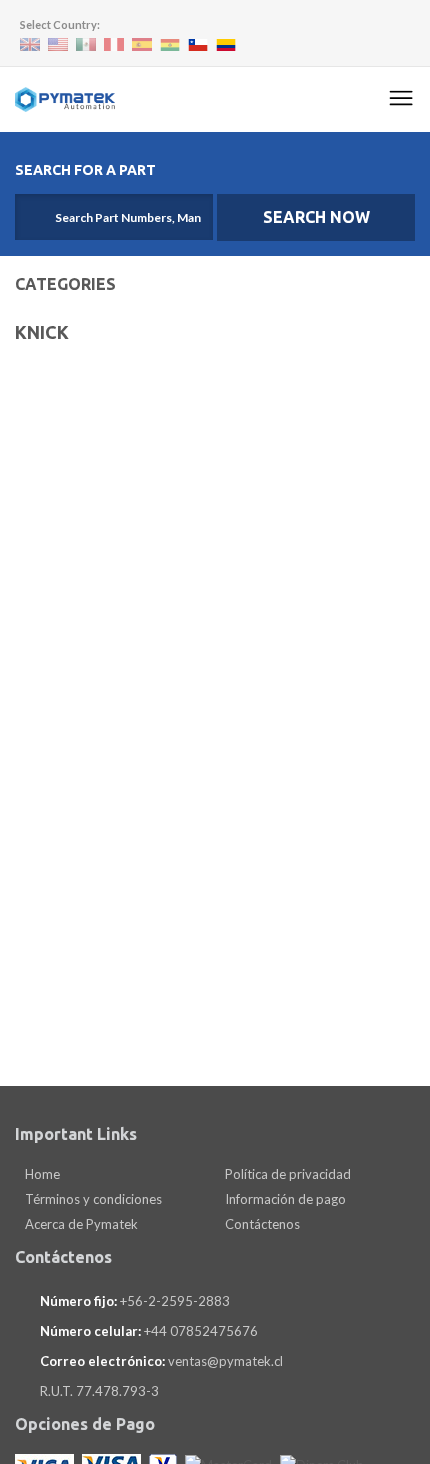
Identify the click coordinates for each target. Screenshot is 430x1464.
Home (41, 1174)
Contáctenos (261, 1224)
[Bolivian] (170, 45)
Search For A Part (85, 170)
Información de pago (284, 1199)
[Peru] (114, 44)
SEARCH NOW (316, 217)
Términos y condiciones (92, 1199)
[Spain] (142, 44)
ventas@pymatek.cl (225, 1361)
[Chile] (198, 45)
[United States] (58, 44)
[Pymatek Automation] (65, 99)
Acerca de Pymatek (80, 1224)
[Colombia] (226, 45)
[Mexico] (86, 44)
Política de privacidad (286, 1174)
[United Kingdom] (30, 44)
